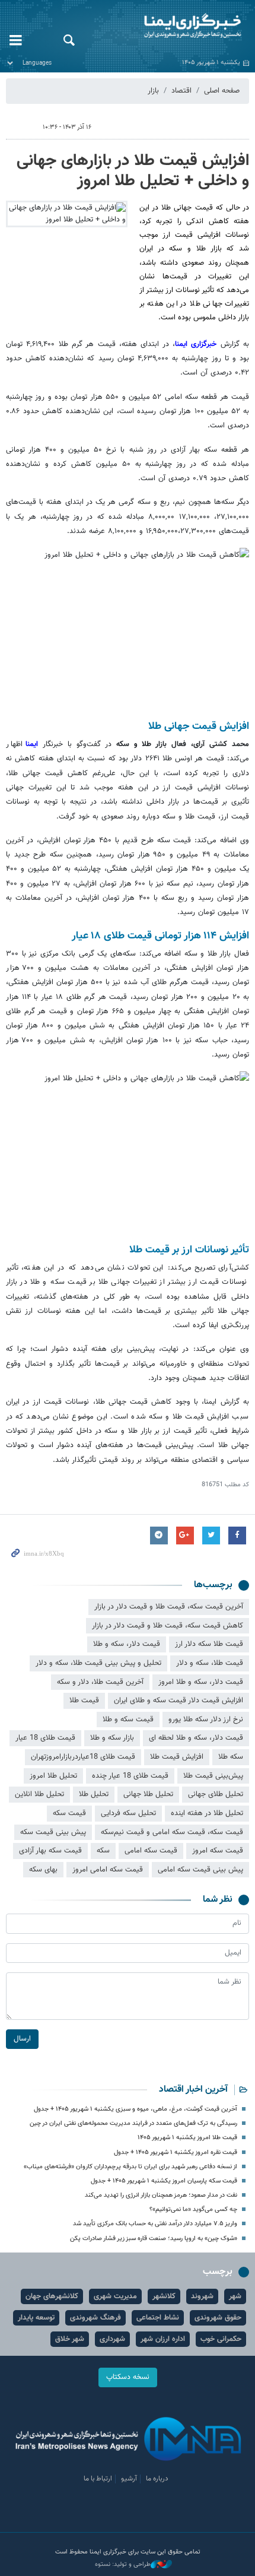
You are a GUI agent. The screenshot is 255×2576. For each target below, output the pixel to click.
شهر (235, 2296)
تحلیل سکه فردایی (128, 1813)
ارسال (22, 2039)
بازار (153, 91)
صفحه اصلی (222, 91)
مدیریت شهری (115, 2296)
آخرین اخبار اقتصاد (193, 2090)
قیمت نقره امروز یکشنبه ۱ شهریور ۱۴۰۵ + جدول (176, 2153)
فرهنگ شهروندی (95, 2318)
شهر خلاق (70, 2339)
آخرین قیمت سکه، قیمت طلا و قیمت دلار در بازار (169, 1607)
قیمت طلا (84, 1701)
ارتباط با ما (98, 2479)
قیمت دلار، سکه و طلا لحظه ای (196, 1738)
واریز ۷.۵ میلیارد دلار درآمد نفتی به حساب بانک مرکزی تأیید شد (155, 2224)
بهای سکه (43, 1870)
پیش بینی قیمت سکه (53, 1832)
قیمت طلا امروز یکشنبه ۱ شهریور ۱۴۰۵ (187, 2138)
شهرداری (112, 2339)
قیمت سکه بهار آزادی (50, 1851)
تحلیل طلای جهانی (216, 1794)
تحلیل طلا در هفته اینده (207, 1813)
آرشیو (129, 2479)
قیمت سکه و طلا (128, 1720)
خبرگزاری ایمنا (198, 344)
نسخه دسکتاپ (128, 2377)
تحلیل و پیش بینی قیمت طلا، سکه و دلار (98, 1663)
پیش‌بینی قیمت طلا (213, 1776)
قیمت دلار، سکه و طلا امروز (201, 1682)
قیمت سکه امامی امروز (108, 1870)
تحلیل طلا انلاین (39, 1794)
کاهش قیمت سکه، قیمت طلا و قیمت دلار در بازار (168, 1626)
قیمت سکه (69, 1813)
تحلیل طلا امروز (53, 1776)
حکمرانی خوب (221, 2339)
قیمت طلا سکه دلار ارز (209, 1644)
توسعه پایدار (36, 2318)
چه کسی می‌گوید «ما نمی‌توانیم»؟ (193, 2209)
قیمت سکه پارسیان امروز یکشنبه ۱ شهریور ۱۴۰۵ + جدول (164, 2181)
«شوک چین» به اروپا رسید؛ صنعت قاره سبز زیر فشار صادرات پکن (154, 2239)
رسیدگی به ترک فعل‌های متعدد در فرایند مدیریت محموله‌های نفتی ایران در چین (133, 2123)
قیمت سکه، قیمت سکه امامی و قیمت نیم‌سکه (172, 1832)
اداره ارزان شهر (163, 2339)
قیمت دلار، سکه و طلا (127, 1644)
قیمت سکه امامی (151, 1851)
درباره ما (157, 2479)
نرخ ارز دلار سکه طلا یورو (206, 1720)
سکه (103, 1851)
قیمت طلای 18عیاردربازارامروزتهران (83, 1757)
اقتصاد (181, 91)
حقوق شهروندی (218, 2318)
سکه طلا (231, 1757)
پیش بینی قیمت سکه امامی (200, 1870)
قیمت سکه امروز (218, 1851)
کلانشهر (164, 2296)
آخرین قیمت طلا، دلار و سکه (100, 1682)
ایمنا (170, 27)
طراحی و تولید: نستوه (123, 2565)
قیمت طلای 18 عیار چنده (130, 1776)
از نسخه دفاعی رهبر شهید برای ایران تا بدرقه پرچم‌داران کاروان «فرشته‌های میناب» (130, 2167)
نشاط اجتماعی (158, 2318)
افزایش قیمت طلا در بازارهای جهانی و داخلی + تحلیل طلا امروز (133, 171)
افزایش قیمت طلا (177, 1757)
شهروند (202, 2296)
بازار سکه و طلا (112, 1738)
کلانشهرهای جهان (52, 2296)
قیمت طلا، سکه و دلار (210, 1663)
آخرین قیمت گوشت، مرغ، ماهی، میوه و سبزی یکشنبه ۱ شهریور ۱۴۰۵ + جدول (136, 2109)
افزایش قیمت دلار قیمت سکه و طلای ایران (179, 1701)
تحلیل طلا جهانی (148, 1794)
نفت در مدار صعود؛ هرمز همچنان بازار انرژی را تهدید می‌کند (161, 2195)
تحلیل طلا (94, 1794)
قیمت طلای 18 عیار (45, 1738)
